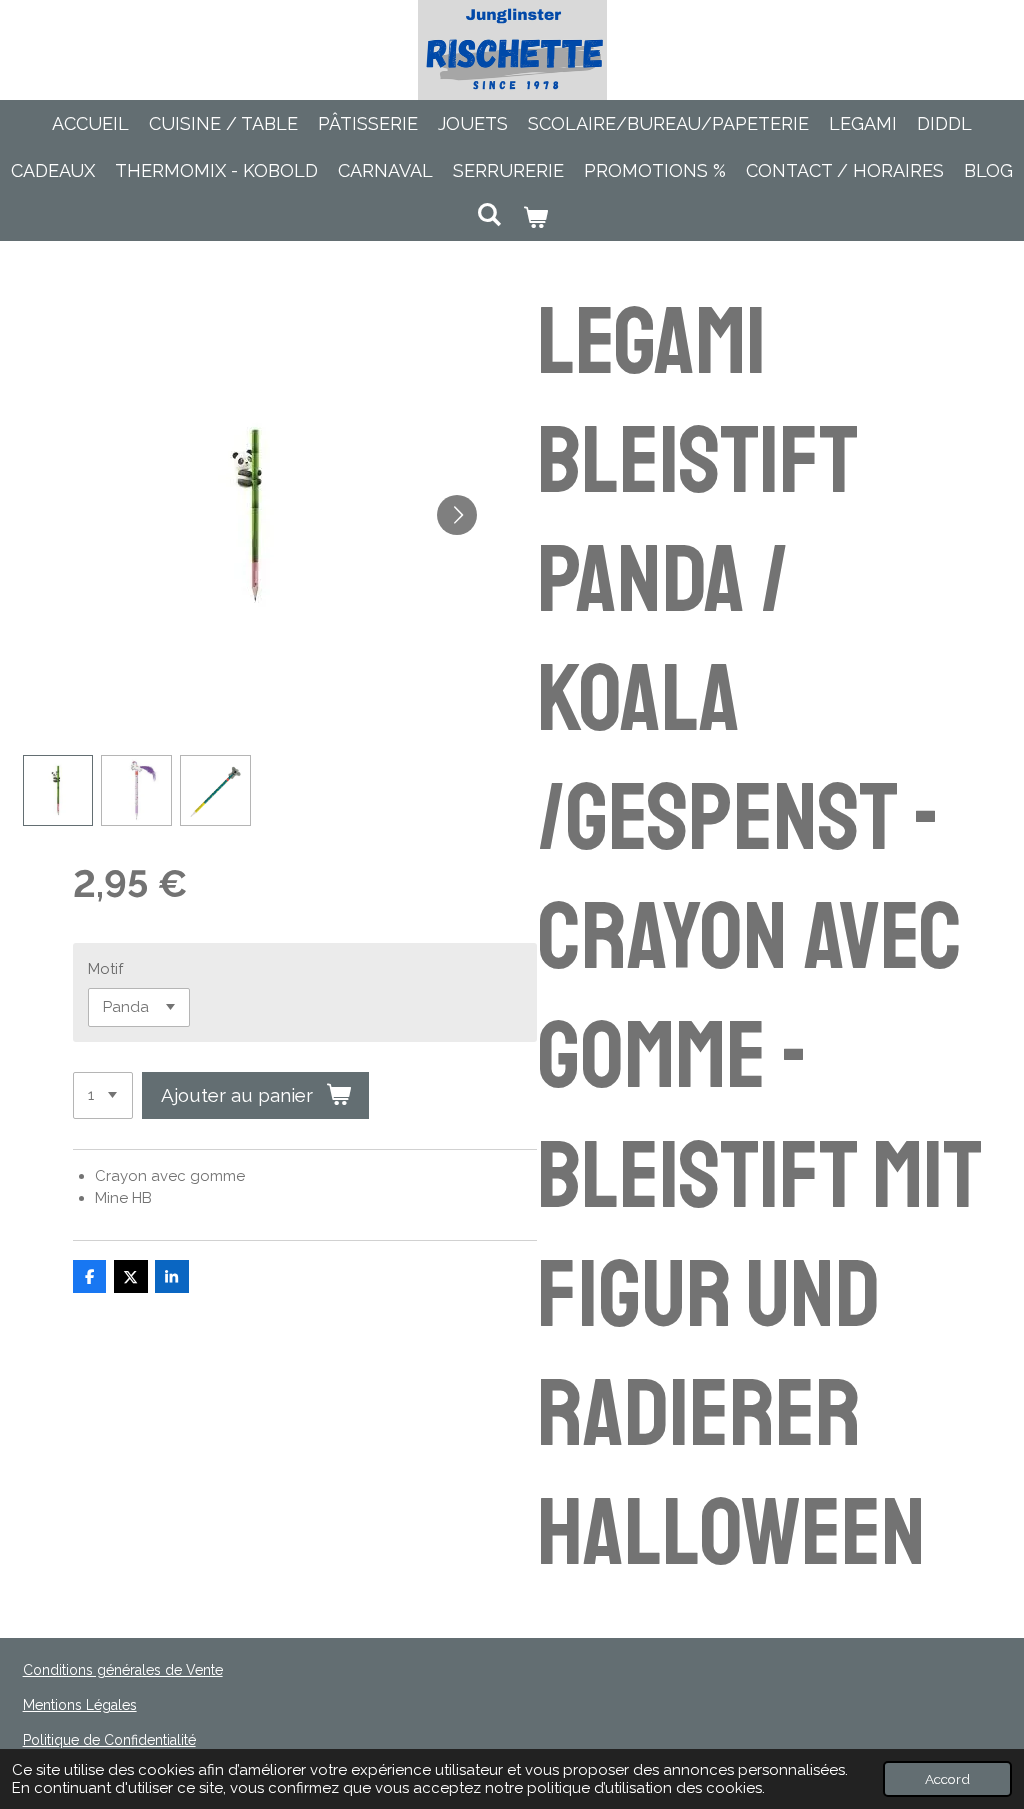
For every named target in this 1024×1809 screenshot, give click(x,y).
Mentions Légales (80, 1705)
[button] (58, 790)
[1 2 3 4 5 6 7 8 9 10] (103, 1095)
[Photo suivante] (457, 515)
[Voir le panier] (534, 217)
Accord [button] (947, 1779)
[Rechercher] (489, 214)
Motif (105, 969)
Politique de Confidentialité (109, 1740)
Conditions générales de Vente (123, 1670)
